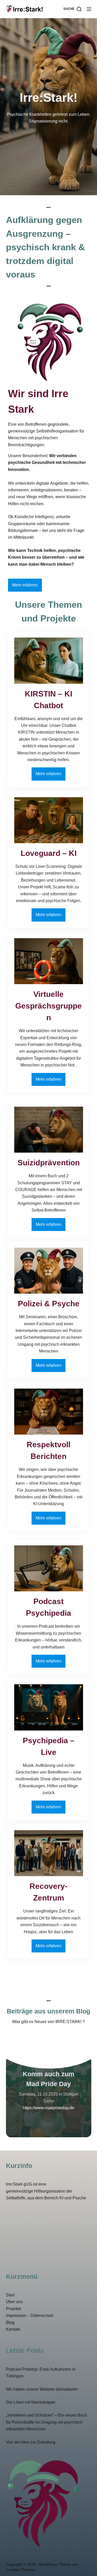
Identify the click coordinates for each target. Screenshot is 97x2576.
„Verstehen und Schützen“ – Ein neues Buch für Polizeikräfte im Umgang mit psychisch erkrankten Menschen (47, 2422)
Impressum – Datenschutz (30, 2315)
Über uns (14, 2302)
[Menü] (89, 9)
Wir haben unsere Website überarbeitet (42, 2389)
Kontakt (13, 2329)
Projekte (14, 2309)
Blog (10, 2323)
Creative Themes (21, 2570)
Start (10, 2295)
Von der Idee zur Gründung (31, 2442)
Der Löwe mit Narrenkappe (31, 2402)
